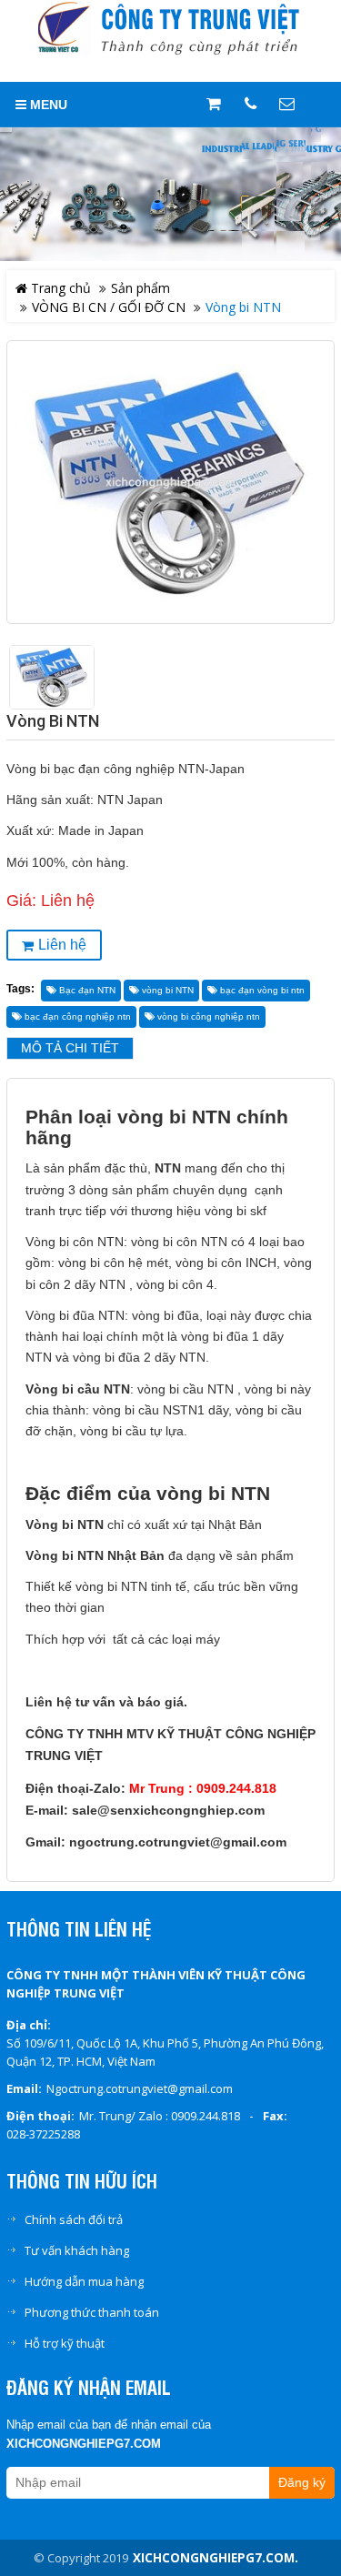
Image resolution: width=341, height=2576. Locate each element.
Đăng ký (302, 2483)
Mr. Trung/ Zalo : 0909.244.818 (160, 2116)
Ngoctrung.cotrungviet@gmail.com (140, 2088)
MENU (47, 105)
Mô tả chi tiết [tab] (70, 1048)
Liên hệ (62, 945)
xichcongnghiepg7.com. (216, 2558)
